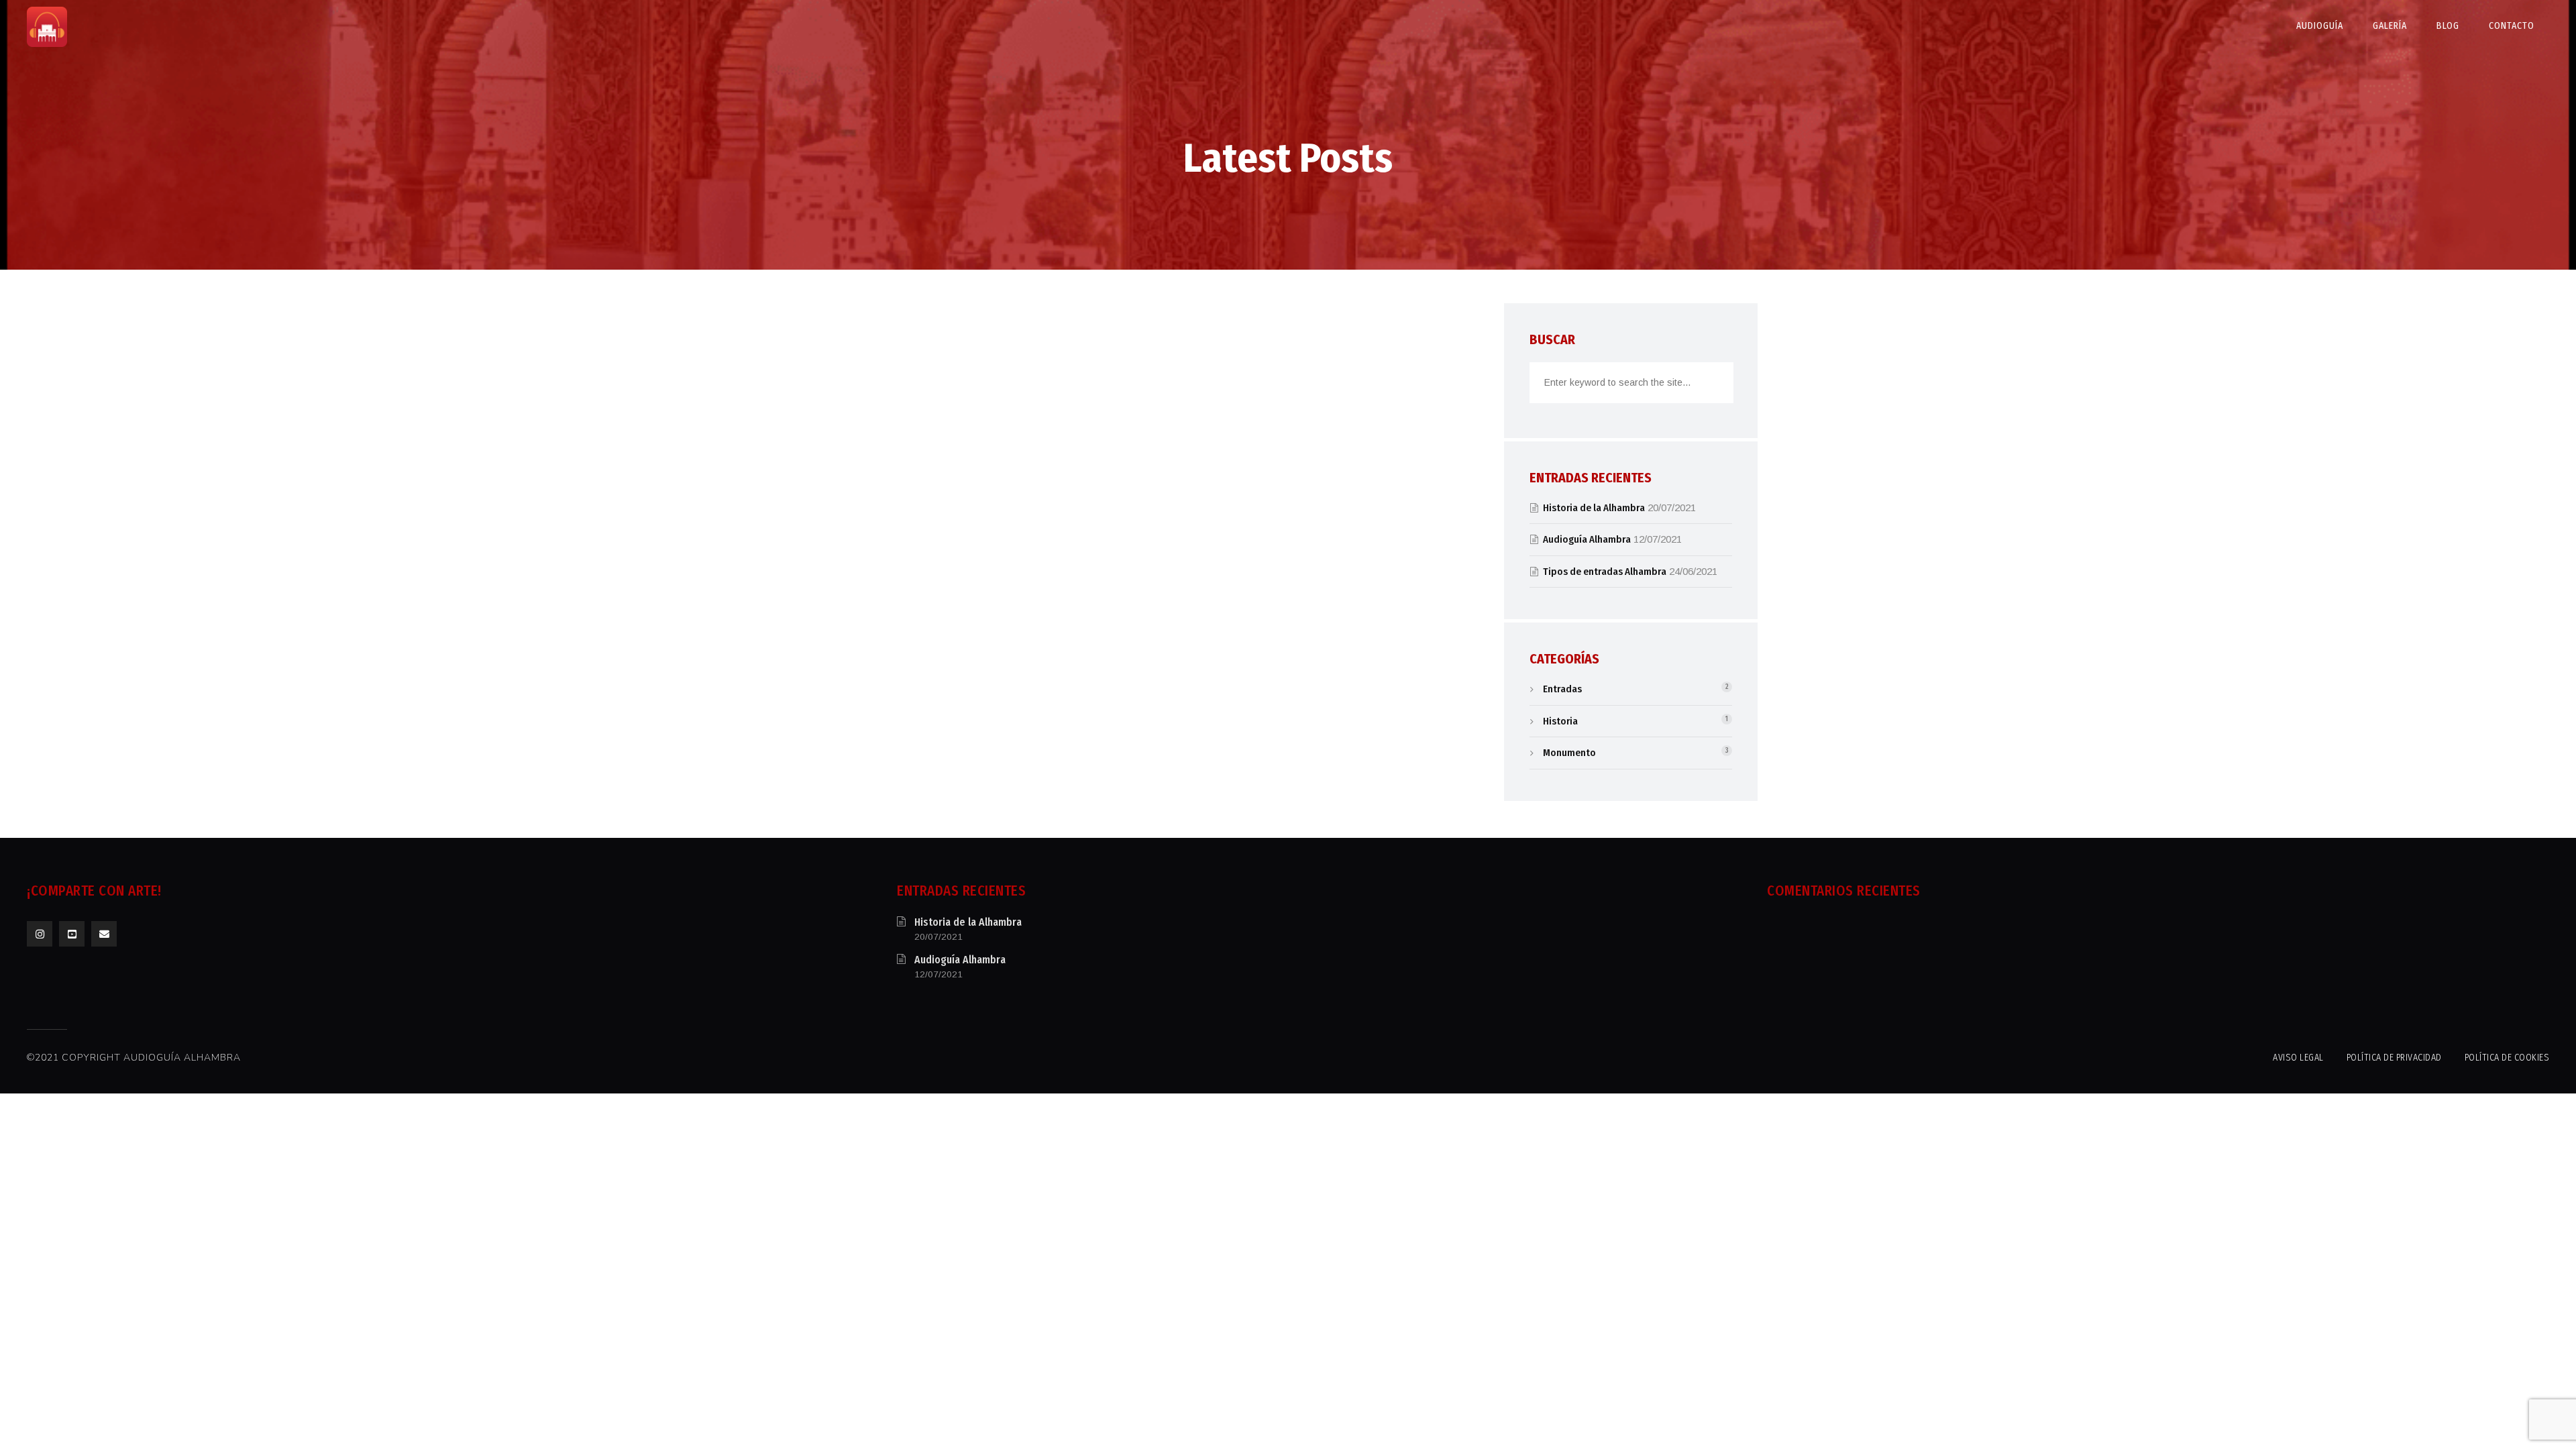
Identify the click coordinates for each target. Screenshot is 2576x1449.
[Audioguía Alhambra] (47, 27)
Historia (1560, 721)
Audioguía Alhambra (1587, 539)
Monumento (1569, 753)
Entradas (1562, 689)
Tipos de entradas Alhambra (1605, 572)
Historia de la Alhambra (1594, 508)
